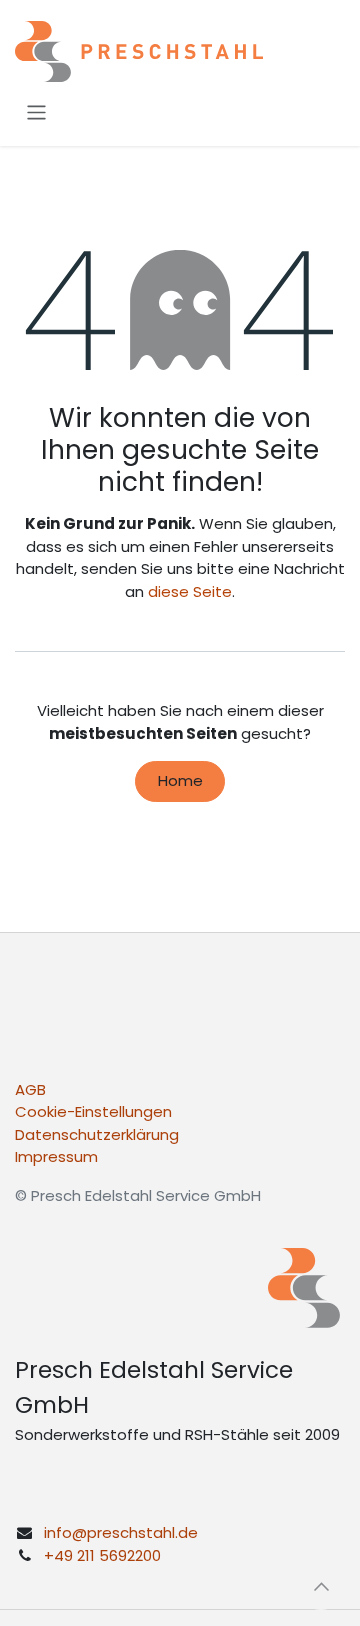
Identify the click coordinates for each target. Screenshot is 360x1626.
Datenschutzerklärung (97, 1134)
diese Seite (190, 591)
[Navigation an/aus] (36, 112)
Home (180, 780)
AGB (30, 1089)
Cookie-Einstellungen (93, 1111)
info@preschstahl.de (121, 1532)
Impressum (56, 1156)
